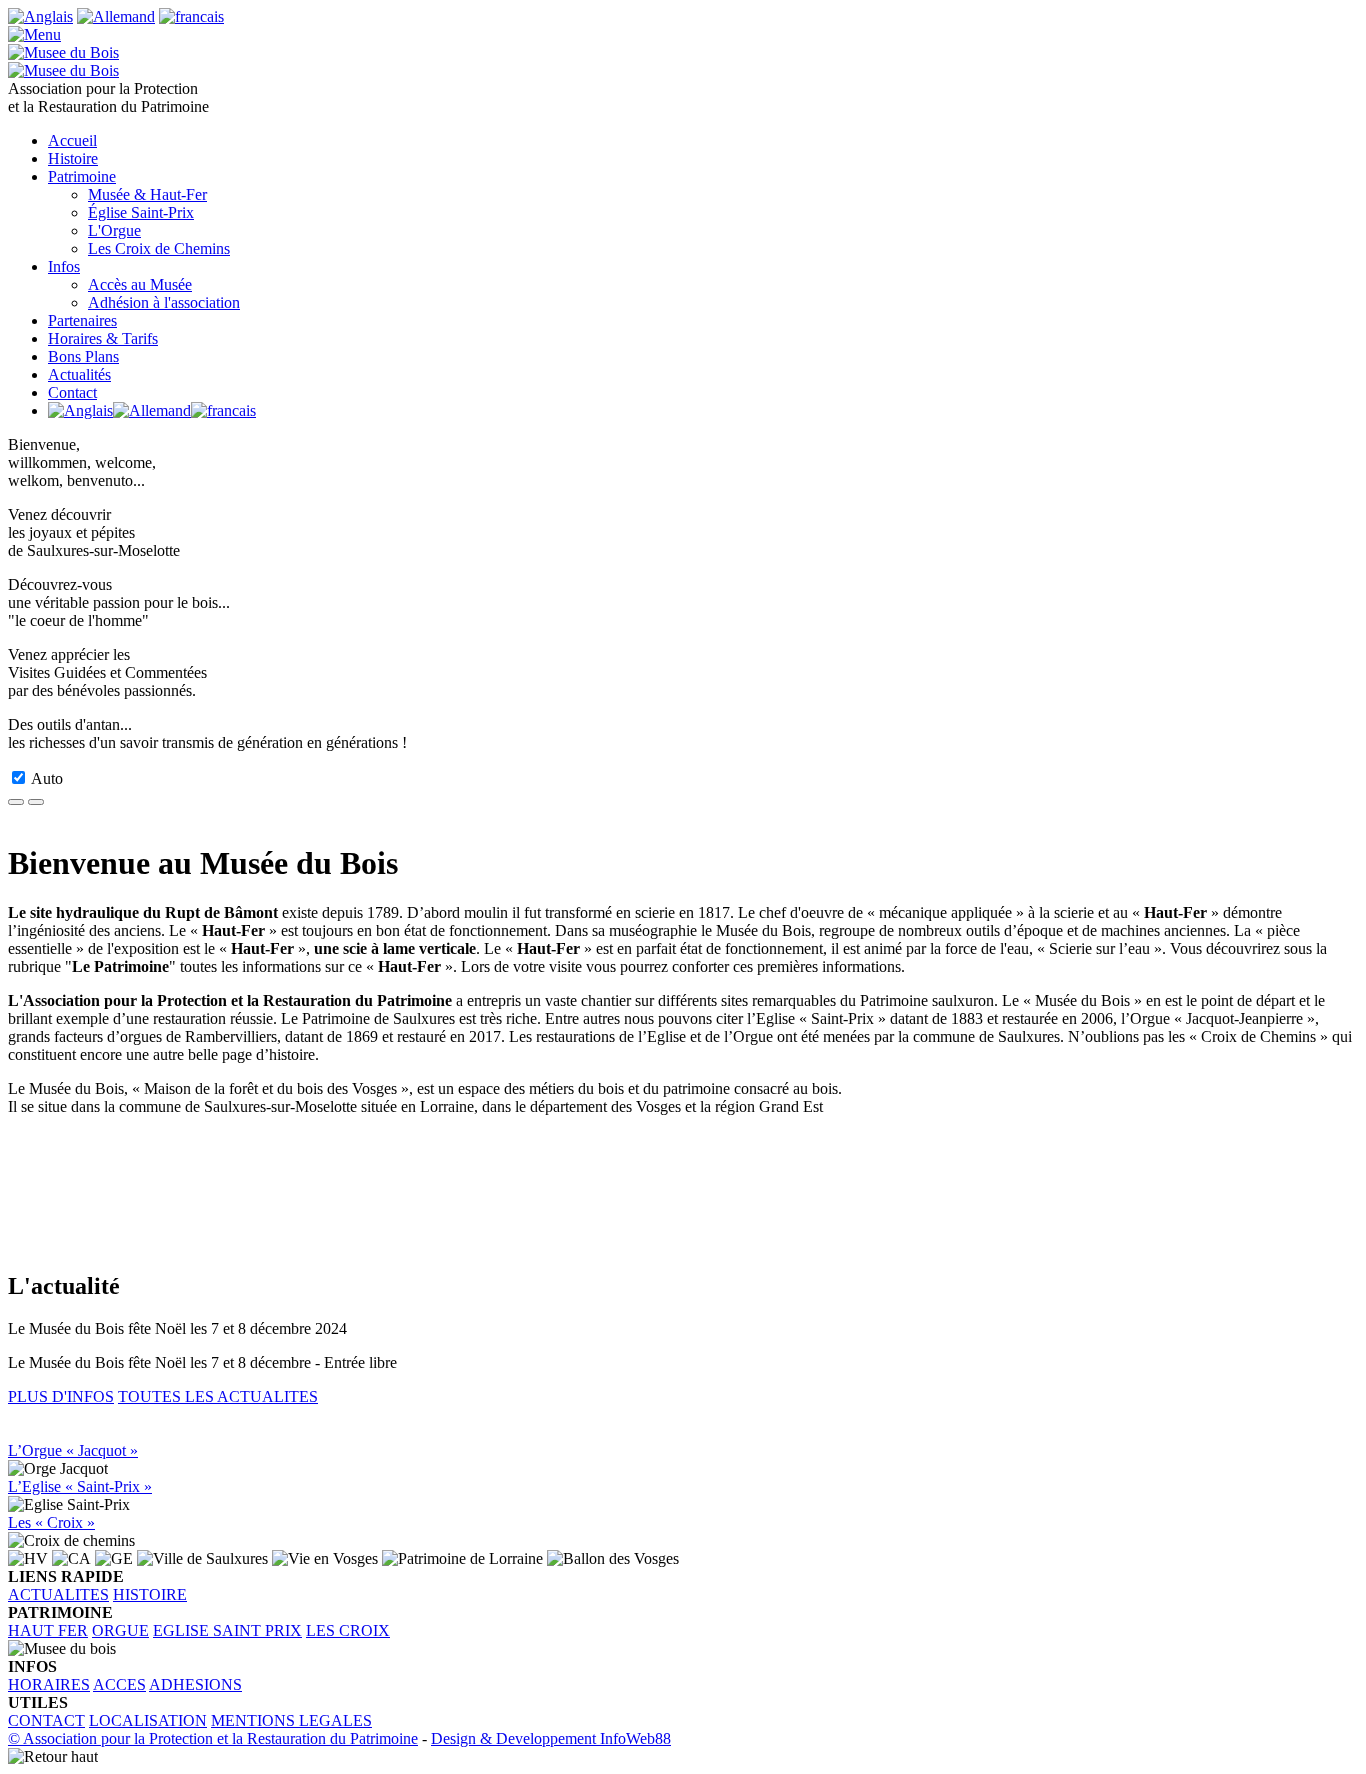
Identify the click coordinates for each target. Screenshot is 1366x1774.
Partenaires (82, 320)
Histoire (73, 158)
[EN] (40, 16)
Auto (47, 778)
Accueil (72, 140)
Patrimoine (82, 176)
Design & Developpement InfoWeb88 (551, 1738)
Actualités (79, 374)
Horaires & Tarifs (103, 338)
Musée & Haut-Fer (147, 194)
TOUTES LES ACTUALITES (218, 1396)
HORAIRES (49, 1684)
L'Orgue (114, 230)
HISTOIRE (150, 1594)
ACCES (119, 1684)
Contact (72, 392)
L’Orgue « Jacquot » (73, 1450)
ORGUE (120, 1630)
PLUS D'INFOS (61, 1396)
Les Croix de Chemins (159, 248)
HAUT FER (48, 1630)
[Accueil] (34, 34)
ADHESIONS (195, 1684)
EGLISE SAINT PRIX (227, 1630)
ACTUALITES (58, 1594)
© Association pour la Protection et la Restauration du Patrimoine (213, 1738)
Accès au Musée (140, 284)
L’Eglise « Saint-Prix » (80, 1486)
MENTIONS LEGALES (291, 1720)
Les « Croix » (51, 1522)
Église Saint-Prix (141, 212)
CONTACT (46, 1720)
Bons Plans (83, 356)
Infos (64, 266)
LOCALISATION (148, 1720)
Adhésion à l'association (164, 302)
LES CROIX (348, 1630)
